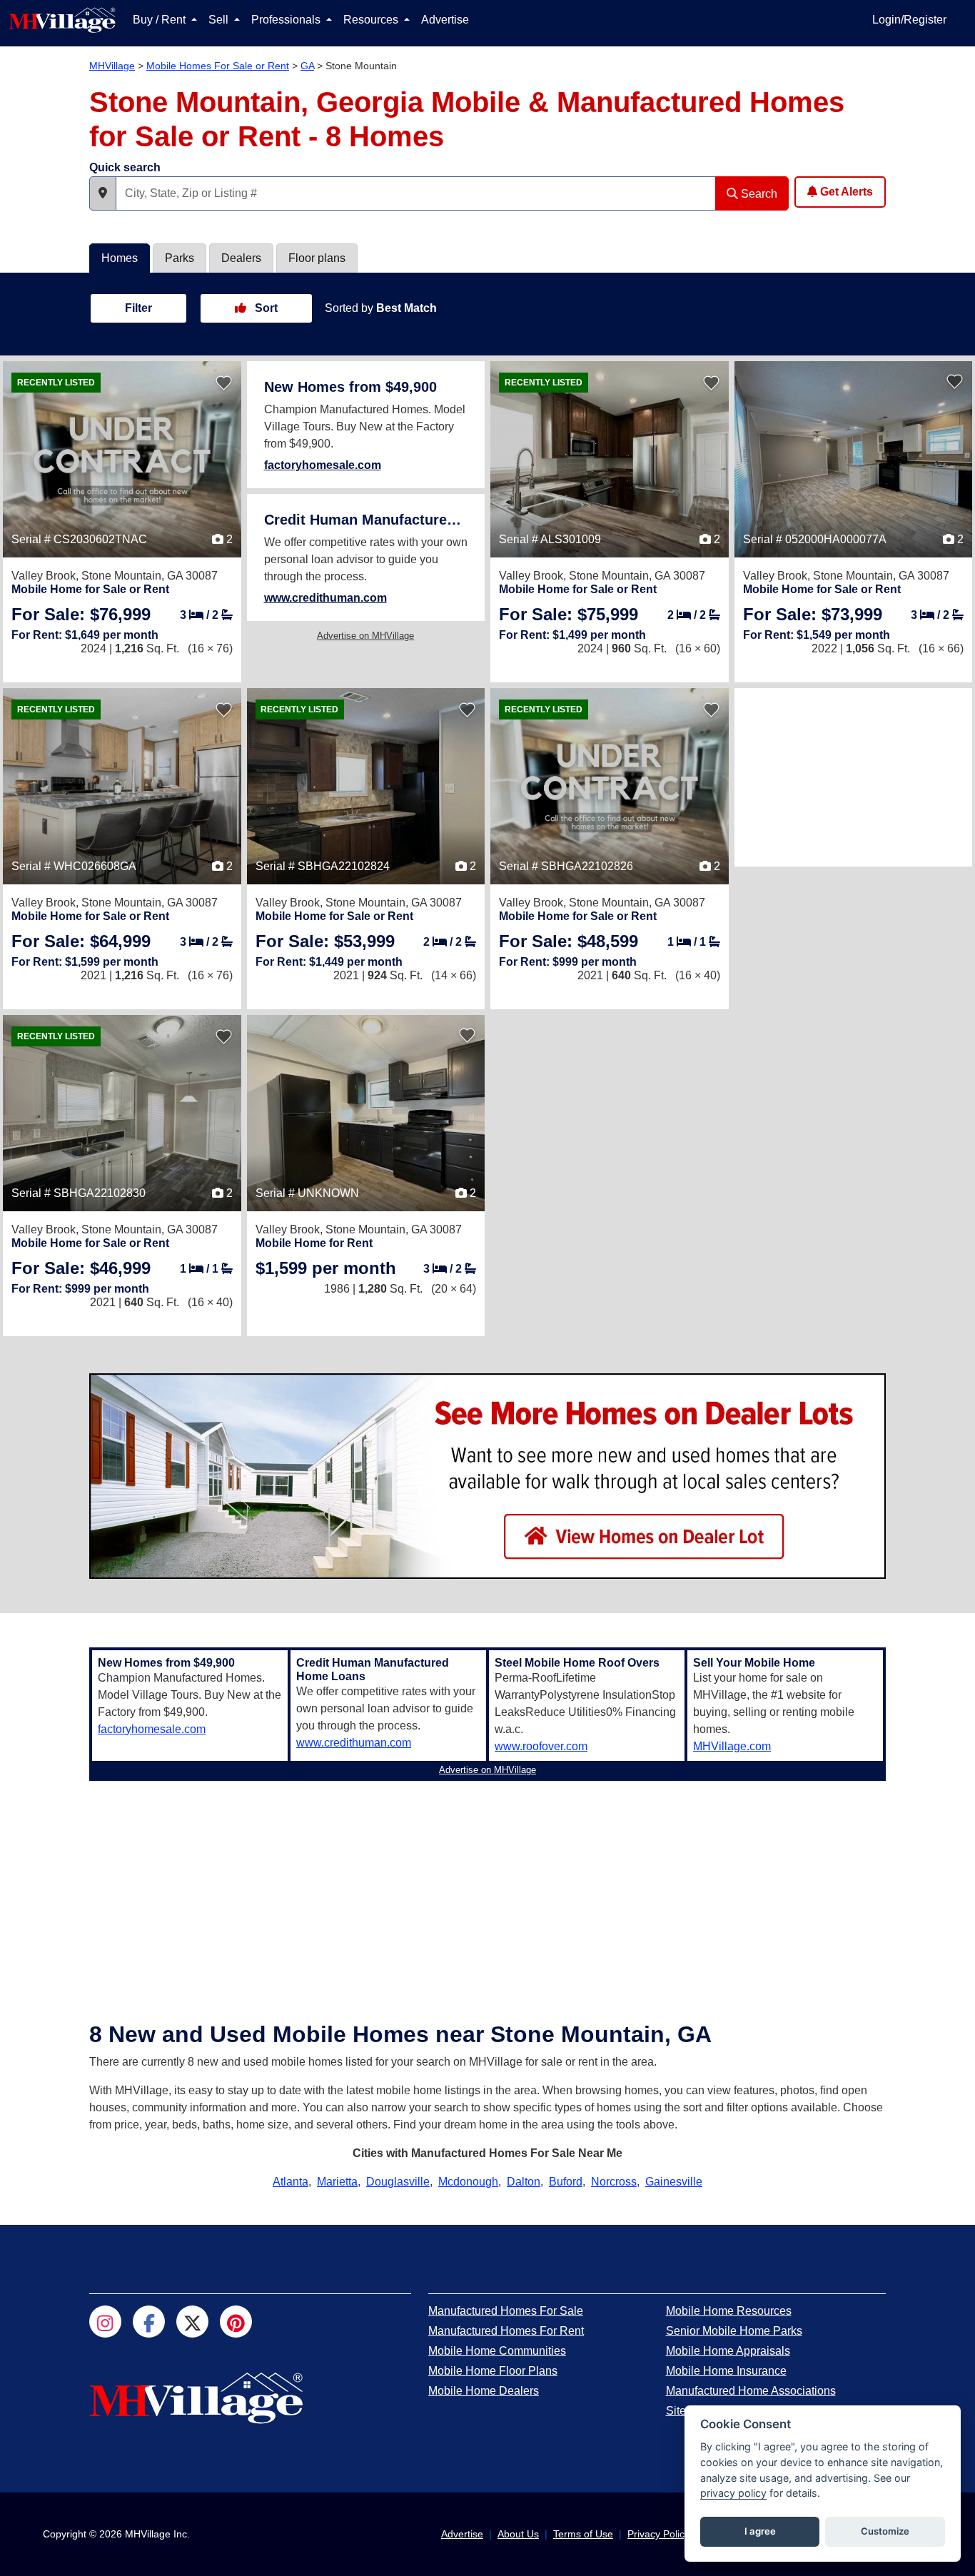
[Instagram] (105, 2322)
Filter (138, 308)
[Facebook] (149, 2322)
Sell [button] (220, 20)
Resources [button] (372, 20)
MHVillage (112, 66)
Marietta (337, 2182)
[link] (81, 614)
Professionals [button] (287, 20)
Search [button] (758, 194)
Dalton (524, 2182)
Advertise (445, 20)
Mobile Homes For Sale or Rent (218, 66)
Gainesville (674, 2182)
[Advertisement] (854, 777)
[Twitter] (192, 2322)
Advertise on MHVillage (365, 636)
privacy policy (733, 2493)
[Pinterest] (236, 2322)
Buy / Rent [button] (161, 20)
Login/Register (909, 20)
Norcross (614, 2182)
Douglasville (398, 2182)
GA (307, 66)
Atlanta (291, 2182)
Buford (566, 2182)
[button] (103, 193)
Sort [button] (265, 308)
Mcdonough (468, 2182)
